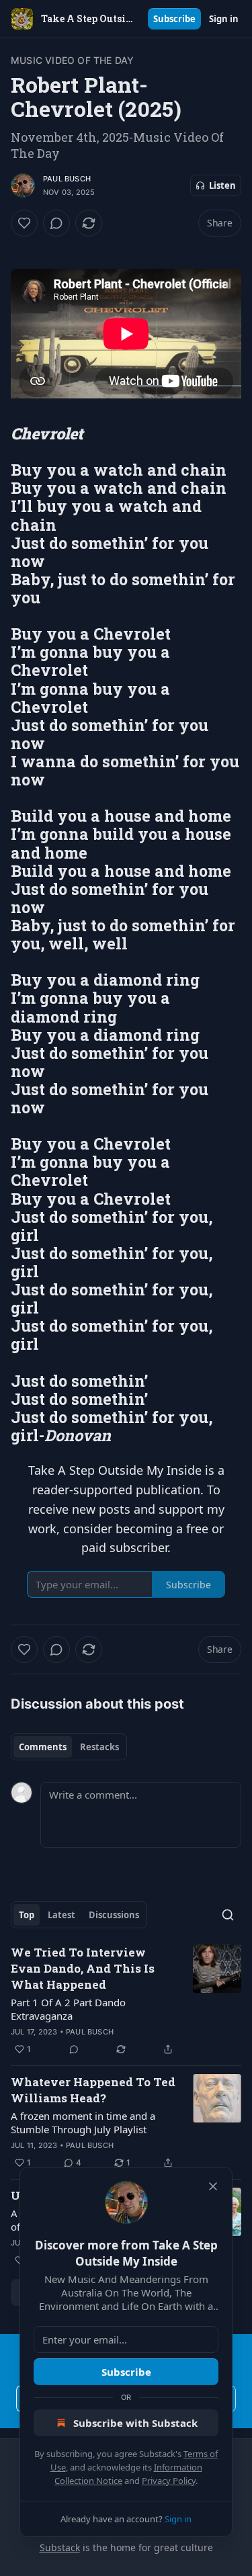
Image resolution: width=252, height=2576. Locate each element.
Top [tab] (27, 1915)
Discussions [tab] (114, 1915)
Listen (222, 185)
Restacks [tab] (99, 1747)
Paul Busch (67, 179)
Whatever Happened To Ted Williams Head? (93, 2090)
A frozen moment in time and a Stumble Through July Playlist (83, 2122)
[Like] (24, 223)
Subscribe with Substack (135, 2423)
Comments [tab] (43, 1747)
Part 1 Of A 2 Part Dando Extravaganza (68, 2009)
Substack (60, 2547)
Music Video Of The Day (72, 60)
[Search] (228, 1915)
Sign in (224, 19)
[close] (213, 2186)
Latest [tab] (61, 1915)
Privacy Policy (169, 2481)
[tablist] (69, 1747)
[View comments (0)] (56, 223)
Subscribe (174, 19)
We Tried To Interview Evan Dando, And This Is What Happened (83, 1968)
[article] (126, 2001)
